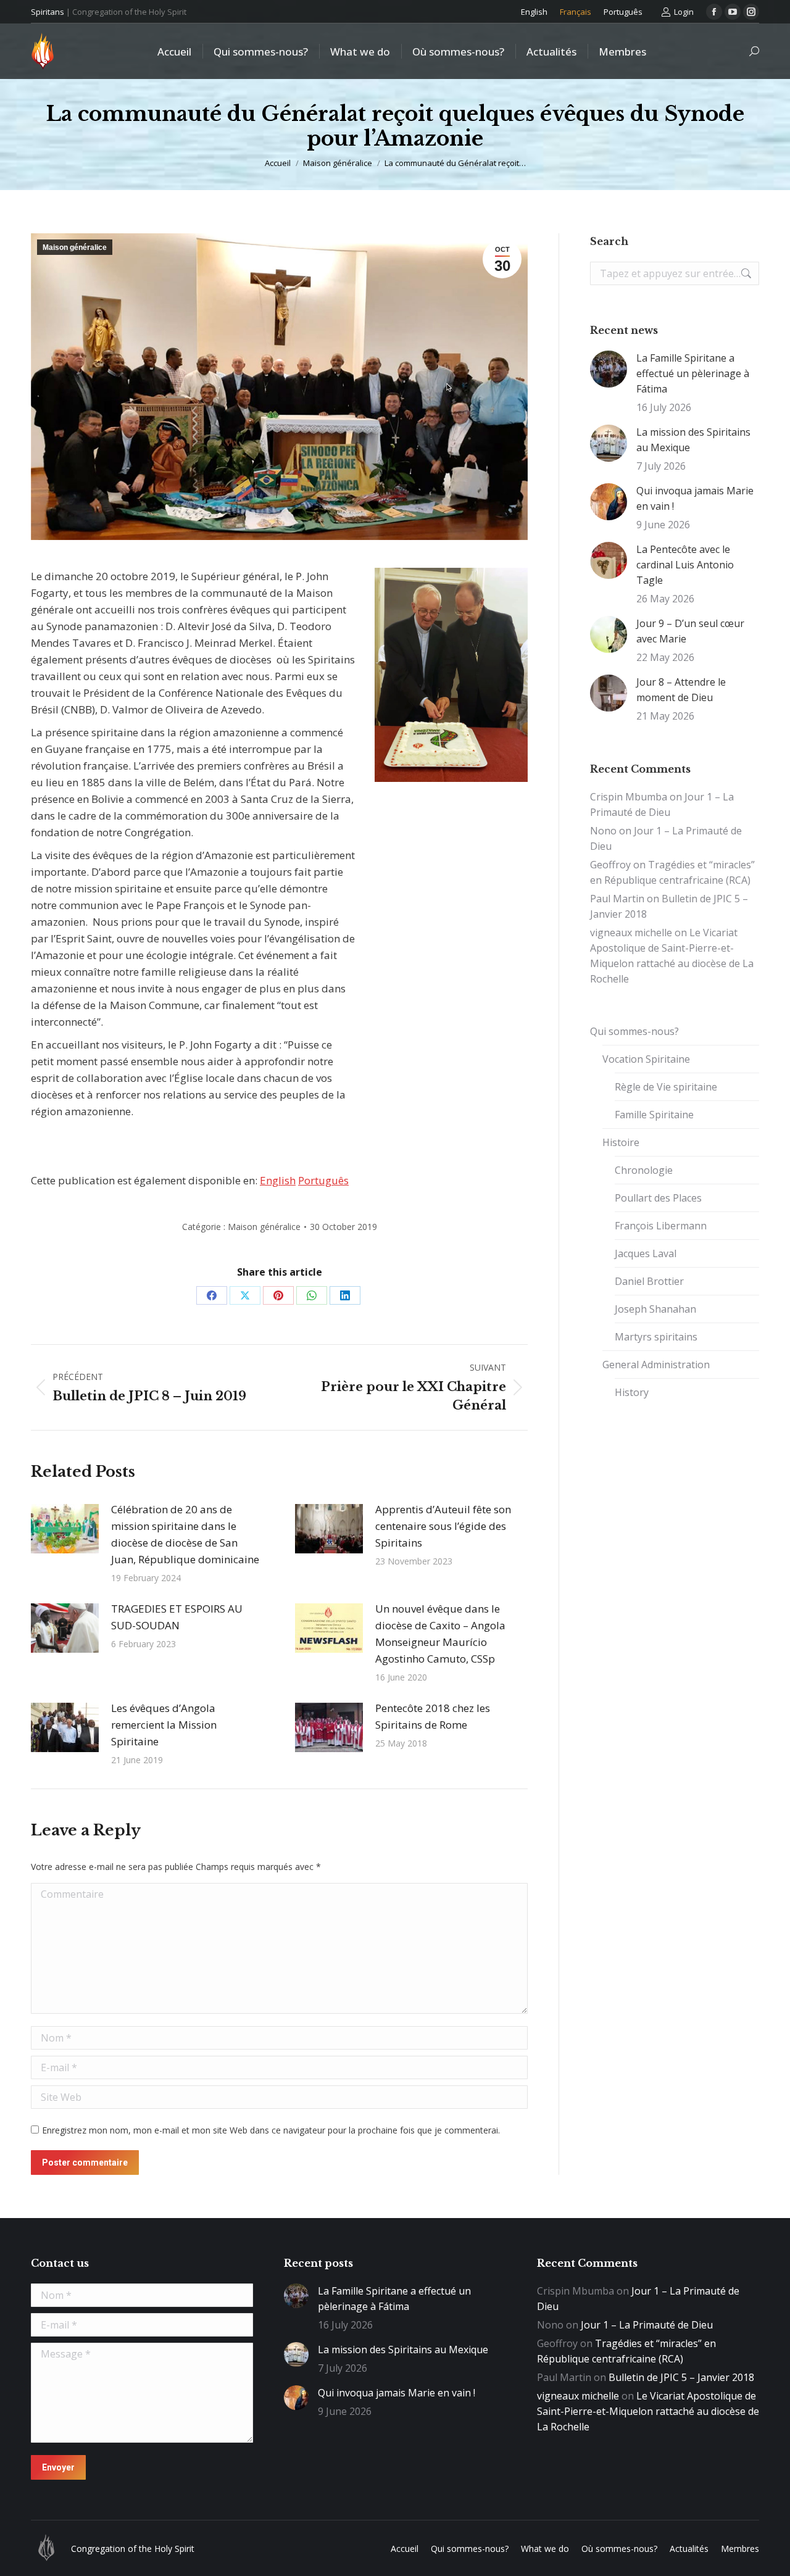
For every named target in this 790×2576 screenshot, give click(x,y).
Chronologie (644, 1170)
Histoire (621, 1142)
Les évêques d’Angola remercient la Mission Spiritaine (164, 1725)
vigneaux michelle (631, 933)
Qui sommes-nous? (634, 1031)
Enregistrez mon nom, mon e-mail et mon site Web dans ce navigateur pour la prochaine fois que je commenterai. (271, 2130)
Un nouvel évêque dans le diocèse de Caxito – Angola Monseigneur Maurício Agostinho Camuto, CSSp (440, 1634)
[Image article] (65, 1529)
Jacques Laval (646, 1253)
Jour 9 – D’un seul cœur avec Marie (690, 631)
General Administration (656, 1365)
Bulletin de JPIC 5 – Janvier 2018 (681, 2377)
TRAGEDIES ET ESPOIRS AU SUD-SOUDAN (177, 1617)
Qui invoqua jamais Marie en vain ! (695, 498)
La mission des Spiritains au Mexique (693, 440)
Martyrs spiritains (656, 1337)
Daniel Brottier (649, 1281)
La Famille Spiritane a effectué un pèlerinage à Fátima (693, 373)
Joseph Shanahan (655, 1309)
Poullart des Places (658, 1198)
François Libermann (661, 1226)
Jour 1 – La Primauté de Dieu (647, 2325)
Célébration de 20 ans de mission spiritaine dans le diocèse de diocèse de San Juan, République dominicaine (185, 1534)
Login (684, 12)
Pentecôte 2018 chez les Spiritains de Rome (433, 1716)
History (632, 1392)
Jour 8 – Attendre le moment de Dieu (681, 690)
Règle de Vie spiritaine (666, 1087)
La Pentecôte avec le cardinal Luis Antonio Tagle (685, 565)
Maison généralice (75, 247)
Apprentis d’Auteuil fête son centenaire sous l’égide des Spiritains (443, 1526)
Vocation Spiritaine (646, 1059)
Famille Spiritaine (654, 1115)
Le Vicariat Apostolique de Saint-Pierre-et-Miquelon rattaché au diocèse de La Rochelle (648, 2411)
